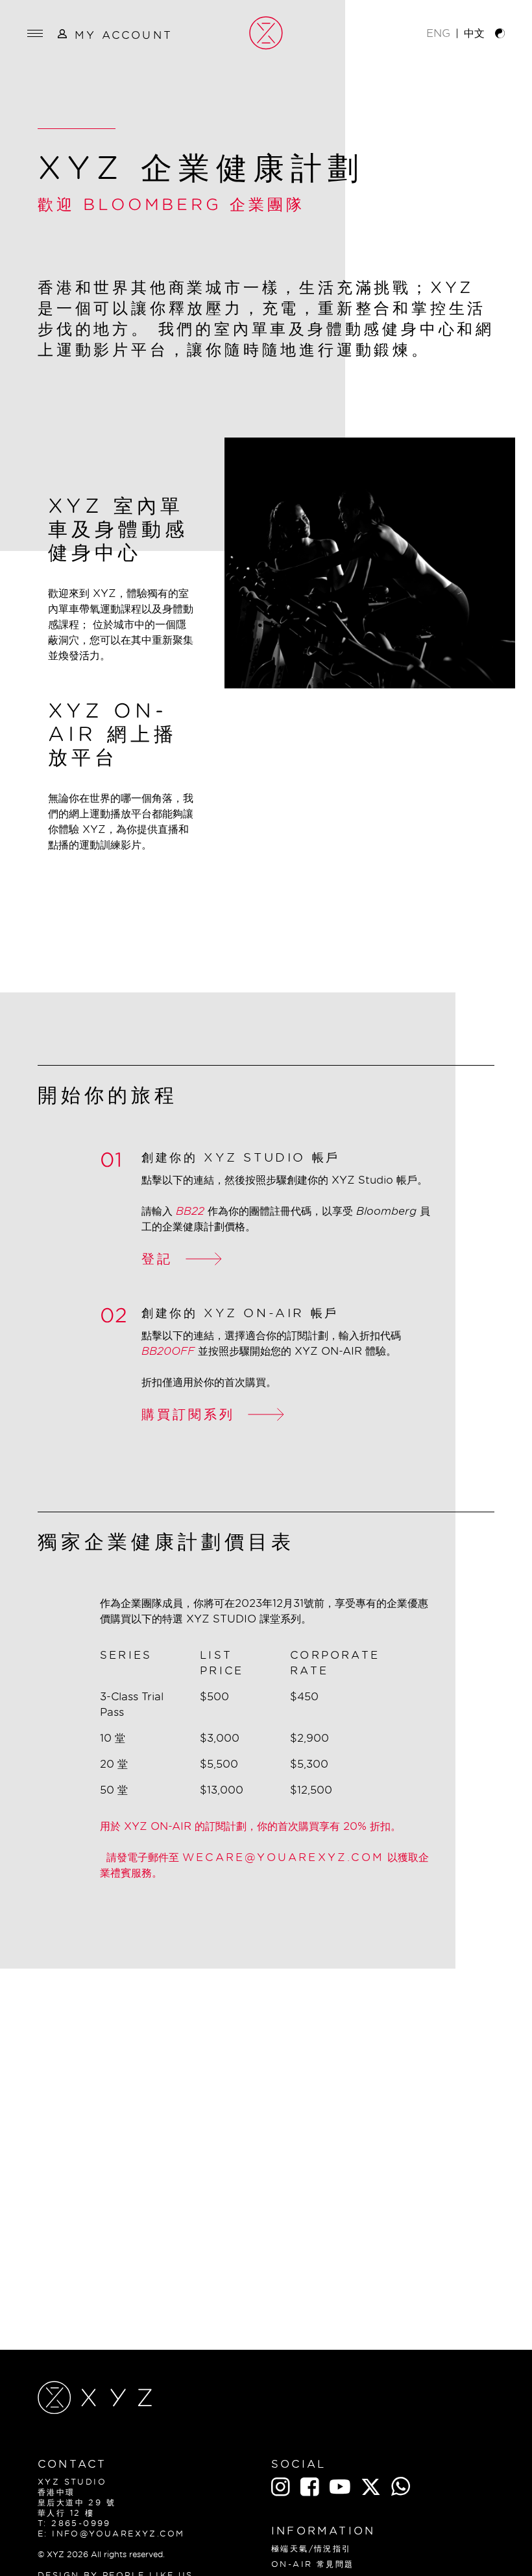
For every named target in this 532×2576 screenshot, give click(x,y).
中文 (474, 33)
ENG (438, 33)
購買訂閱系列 (188, 1414)
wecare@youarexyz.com (283, 1857)
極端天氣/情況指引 (311, 2548)
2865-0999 (81, 2523)
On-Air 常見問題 (312, 2564)
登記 (157, 1259)
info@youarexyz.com (118, 2534)
